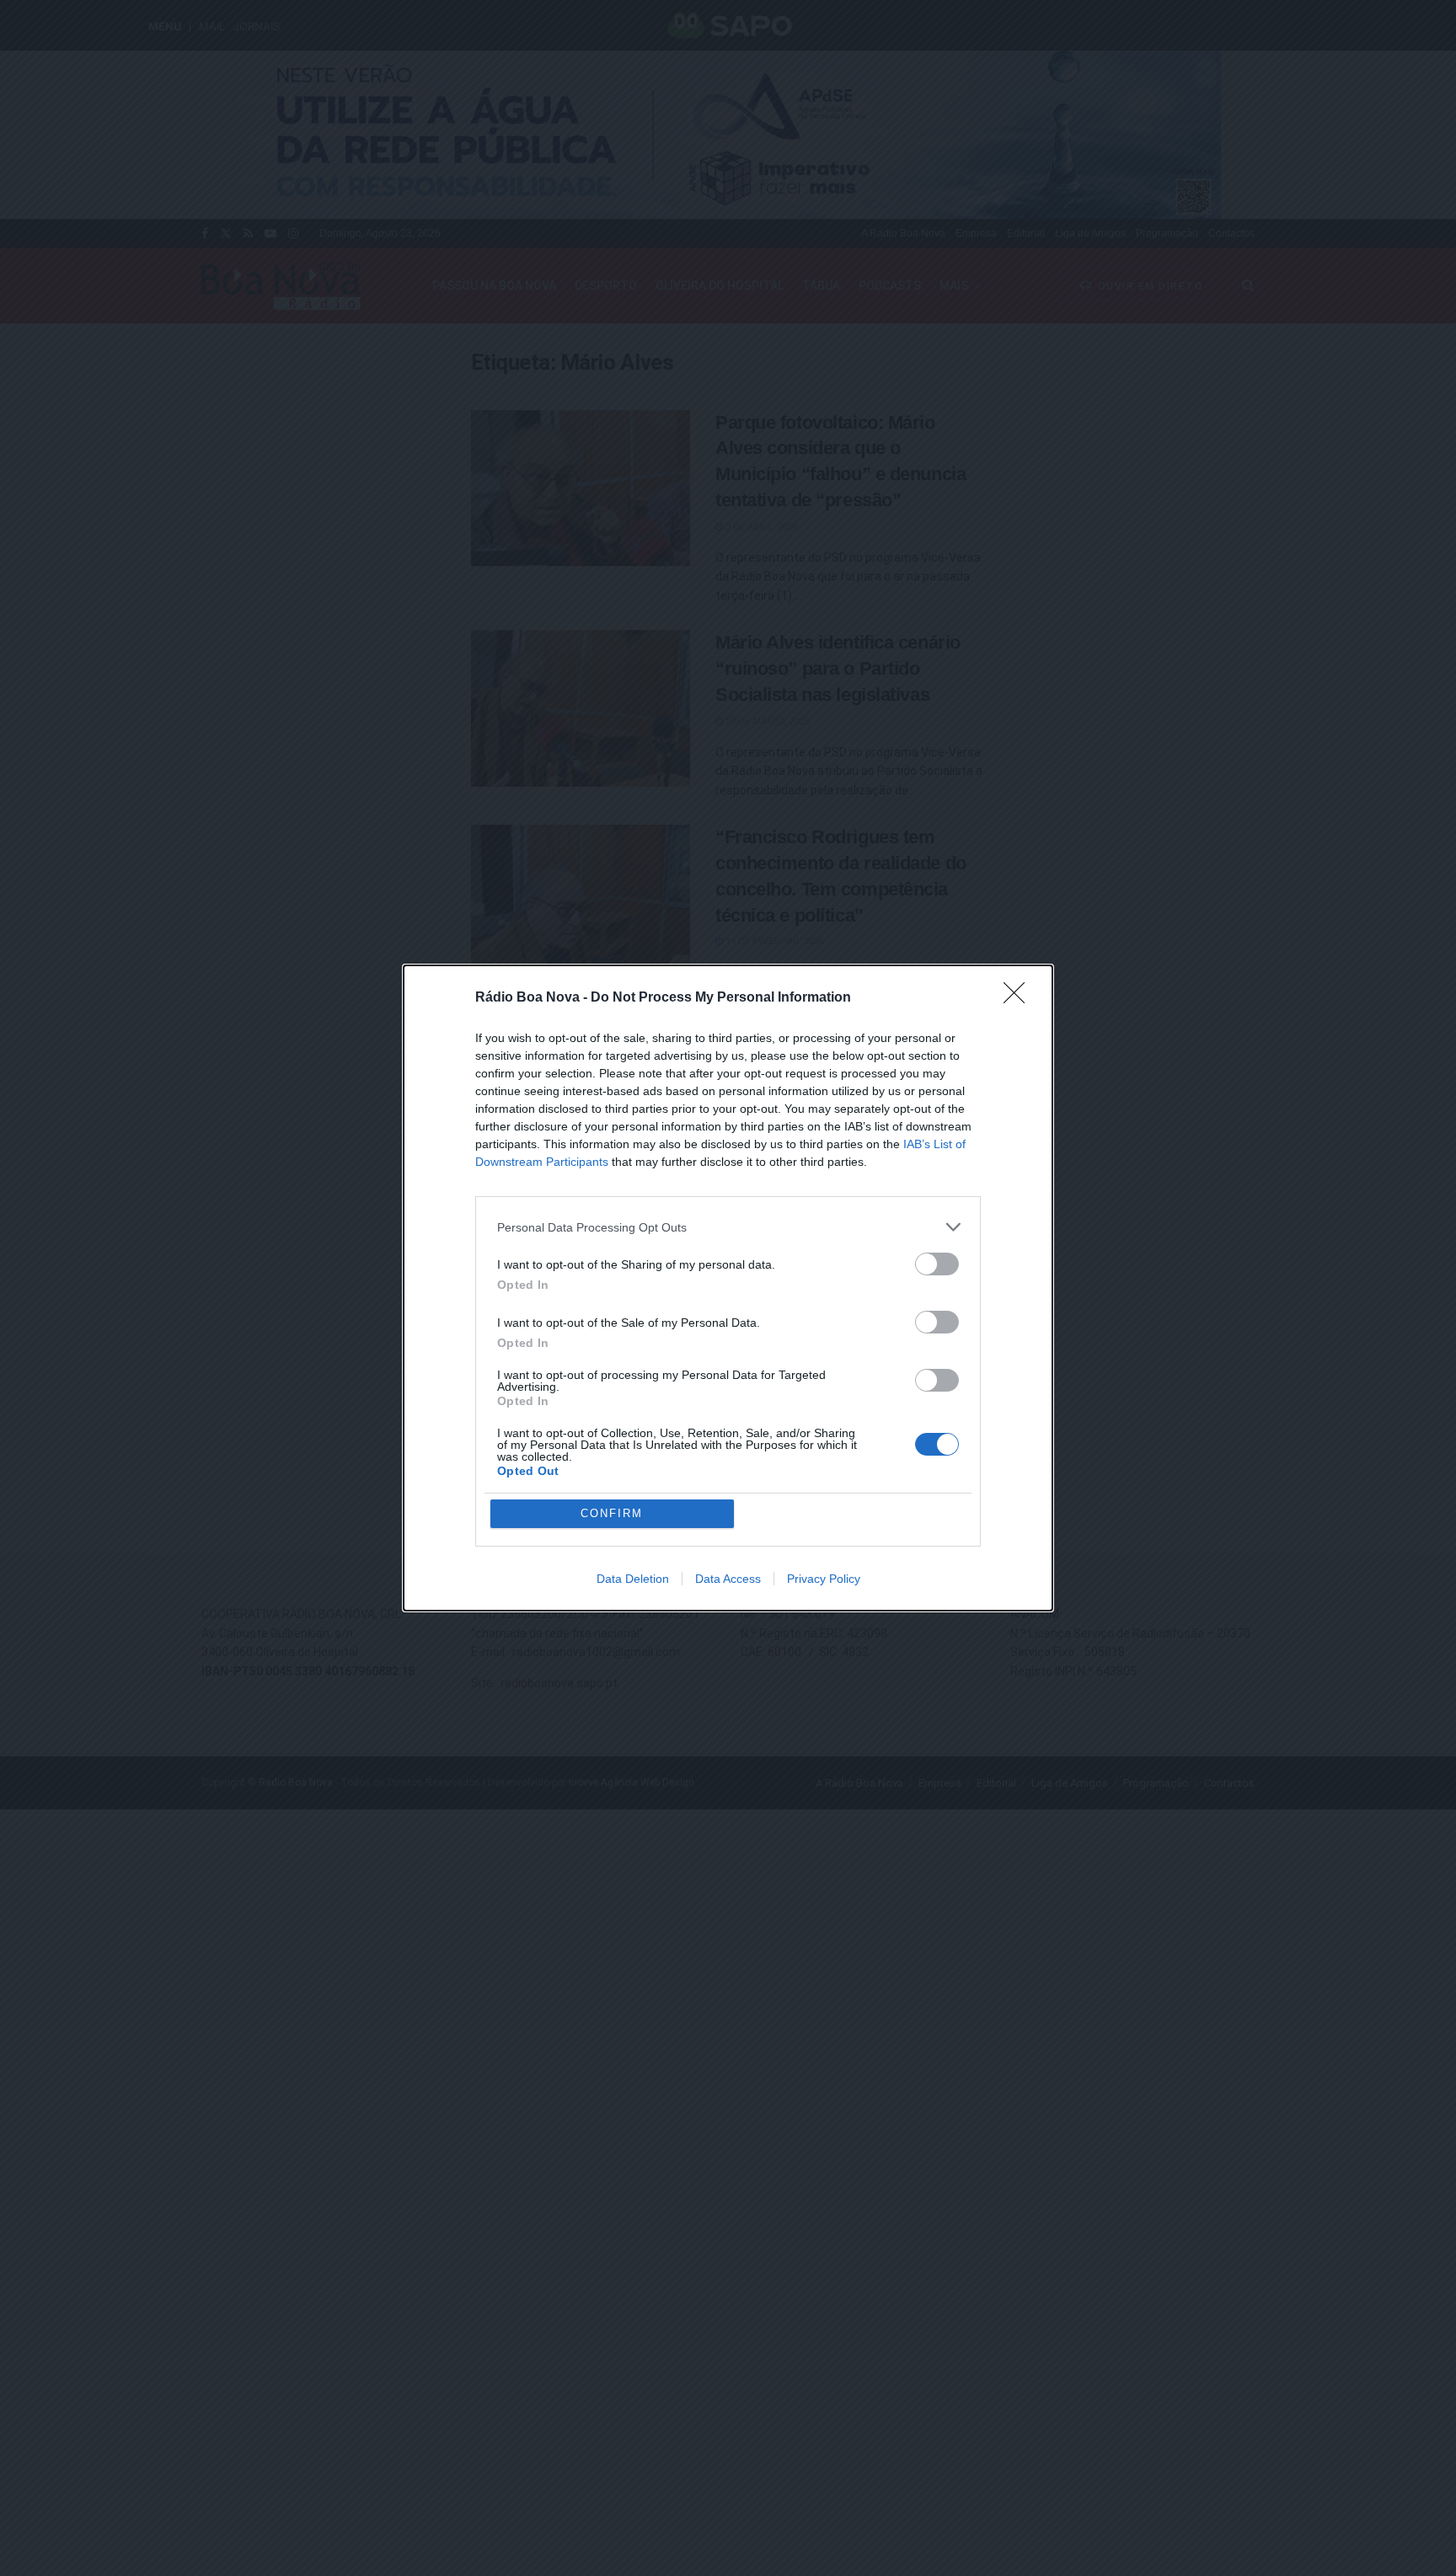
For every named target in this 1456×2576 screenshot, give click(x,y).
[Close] (1020, 998)
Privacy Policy (824, 1579)
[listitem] (728, 1227)
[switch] (937, 1264)
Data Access (728, 1579)
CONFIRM (612, 1513)
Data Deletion (633, 1579)
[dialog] (728, 1288)
